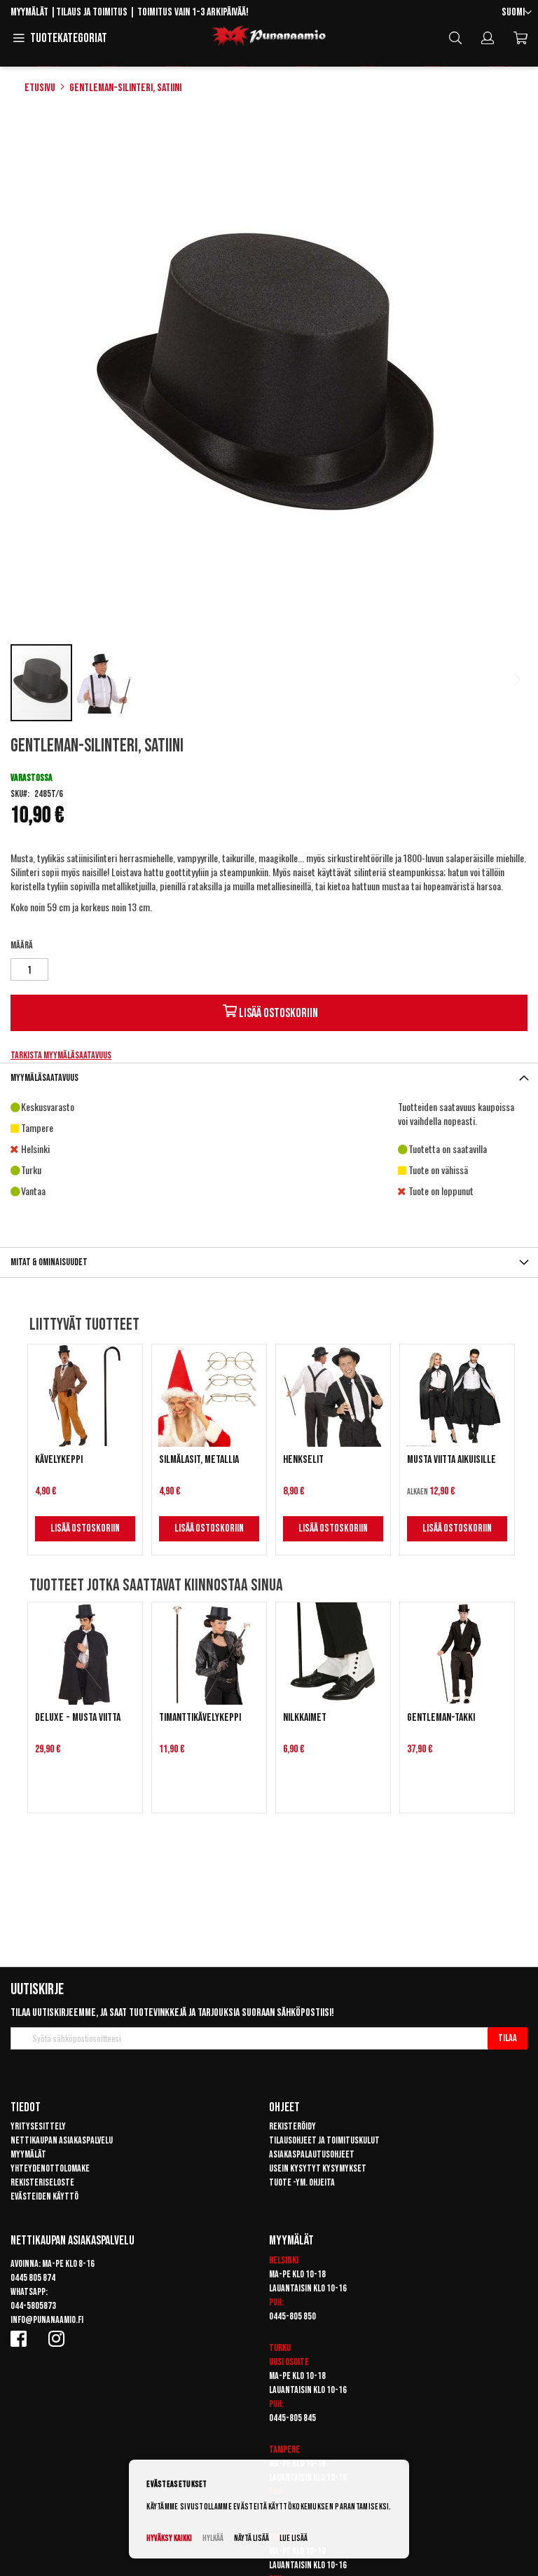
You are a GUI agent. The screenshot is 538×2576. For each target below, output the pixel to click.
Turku (280, 2348)
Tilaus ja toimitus (92, 12)
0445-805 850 (292, 2316)
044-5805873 (33, 2306)
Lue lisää (294, 2538)
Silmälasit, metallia (199, 1460)
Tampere (284, 2449)
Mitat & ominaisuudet (49, 1262)
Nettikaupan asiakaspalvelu (62, 2140)
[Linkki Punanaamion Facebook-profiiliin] (21, 2338)
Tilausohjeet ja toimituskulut (324, 2140)
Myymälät (29, 12)
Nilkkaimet (305, 1718)
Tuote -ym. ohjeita (302, 2182)
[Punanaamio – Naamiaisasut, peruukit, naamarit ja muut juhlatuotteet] (269, 36)
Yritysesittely (38, 2126)
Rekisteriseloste (42, 2182)
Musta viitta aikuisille (451, 1460)
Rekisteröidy (292, 2126)
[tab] (269, 1078)
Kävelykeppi (59, 1460)
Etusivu (40, 88)
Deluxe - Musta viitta (78, 1718)
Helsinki (284, 2260)
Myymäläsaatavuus (44, 1078)
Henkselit (303, 1460)
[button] (517, 13)
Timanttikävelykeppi (200, 1718)
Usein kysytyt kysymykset (318, 2168)
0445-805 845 (292, 2418)
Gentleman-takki (441, 1718)
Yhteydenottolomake (50, 2168)
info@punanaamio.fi (47, 2320)
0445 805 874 (33, 2278)
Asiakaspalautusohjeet (312, 2154)
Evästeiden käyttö (44, 2196)
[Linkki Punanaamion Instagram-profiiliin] (59, 2338)
